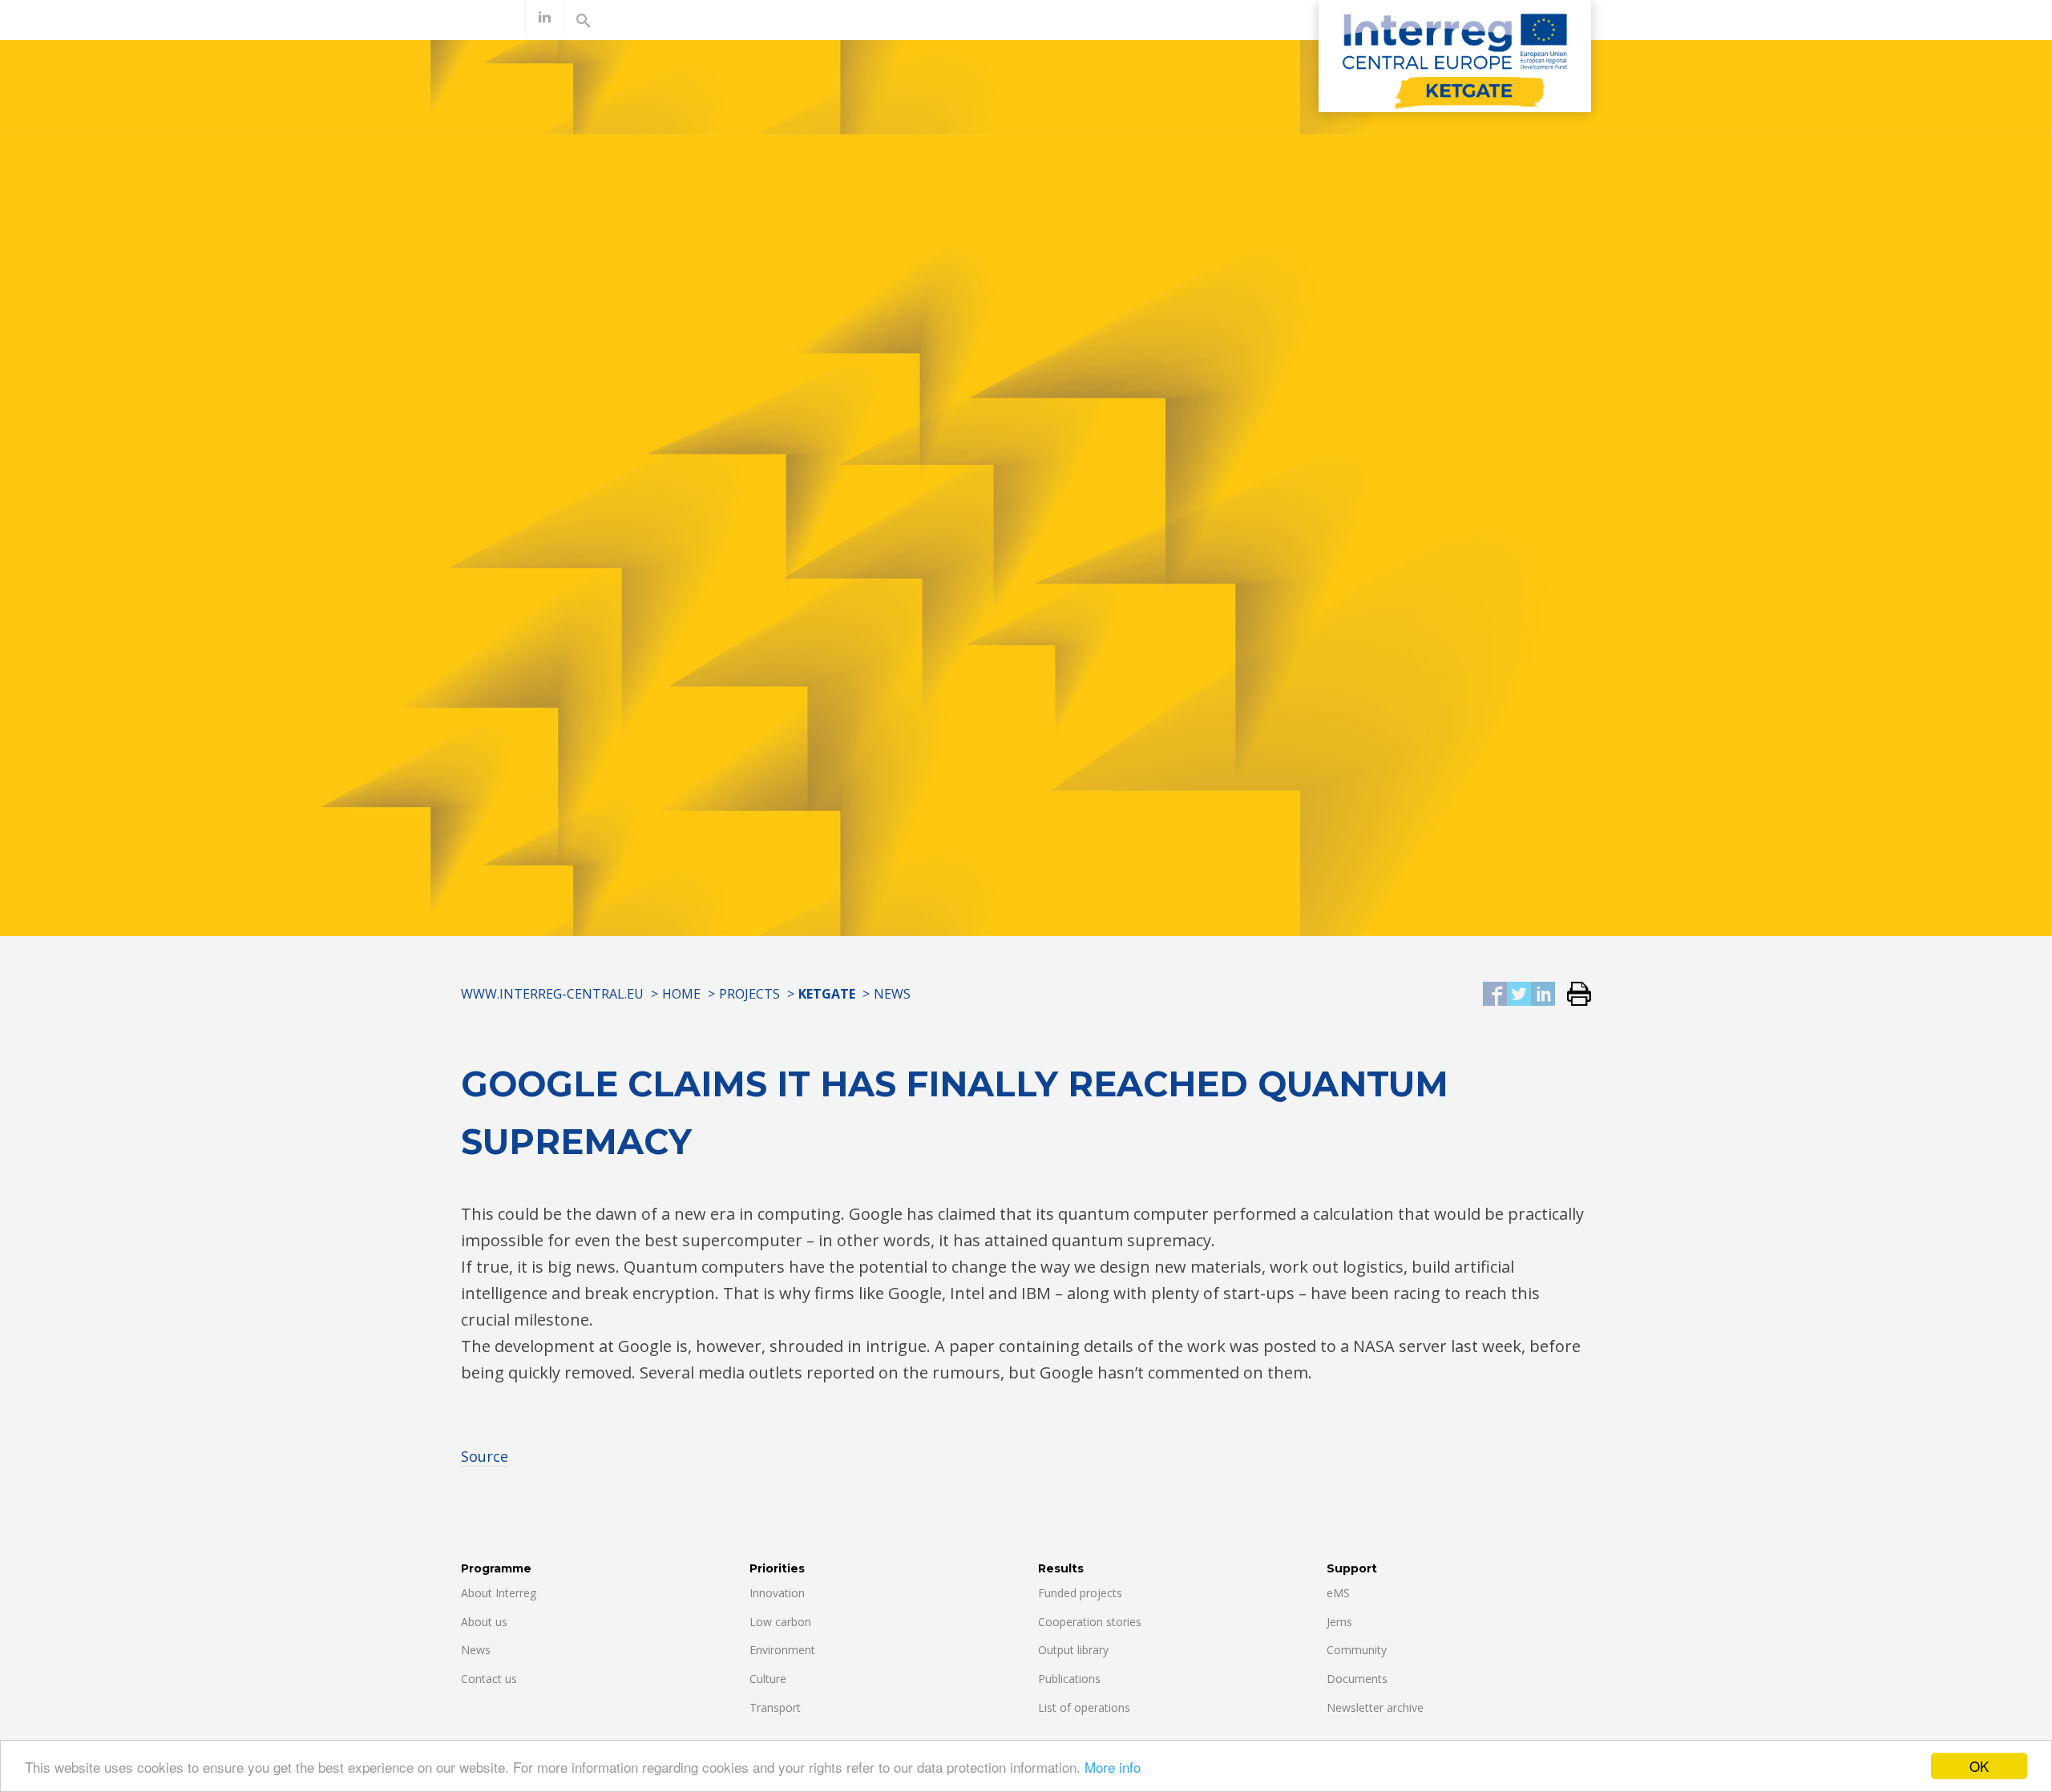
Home (681, 994)
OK (1979, 1766)
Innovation (777, 1593)
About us (484, 1622)
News (892, 994)
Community (1357, 1650)
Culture (768, 1679)
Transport (775, 1707)
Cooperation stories (1090, 1622)
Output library (1073, 1650)
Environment (782, 1650)
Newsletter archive (1375, 1707)
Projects (749, 994)
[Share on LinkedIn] (1543, 995)
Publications (1069, 1679)
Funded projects (1080, 1593)
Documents (1357, 1679)
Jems (1339, 1622)
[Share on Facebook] (1495, 995)
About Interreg (499, 1593)
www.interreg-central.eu (552, 994)
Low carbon (780, 1622)
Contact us (489, 1679)
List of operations (1084, 1707)
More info (1113, 1767)
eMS (1338, 1593)
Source (485, 1456)
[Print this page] (1573, 995)
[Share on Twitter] (1519, 995)
